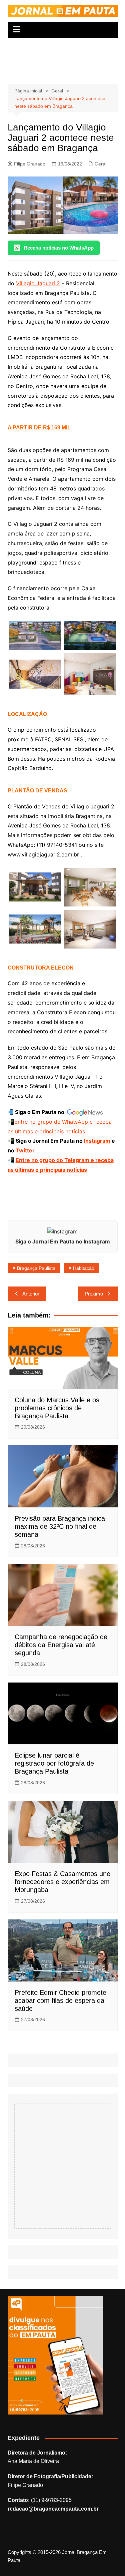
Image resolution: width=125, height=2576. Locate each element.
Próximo (94, 1294)
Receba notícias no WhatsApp (59, 248)
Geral (100, 164)
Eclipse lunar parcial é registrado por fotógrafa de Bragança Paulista (54, 1763)
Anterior (31, 1294)
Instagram (97, 1141)
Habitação (84, 1268)
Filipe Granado (30, 164)
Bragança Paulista (36, 1268)
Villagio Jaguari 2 (38, 283)
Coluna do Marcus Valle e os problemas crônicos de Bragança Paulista (57, 1408)
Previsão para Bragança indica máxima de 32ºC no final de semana (60, 1526)
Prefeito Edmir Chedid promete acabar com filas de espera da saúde (60, 2000)
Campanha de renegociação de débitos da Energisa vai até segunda (61, 1645)
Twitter (24, 1150)
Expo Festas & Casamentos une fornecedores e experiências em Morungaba (62, 1882)
